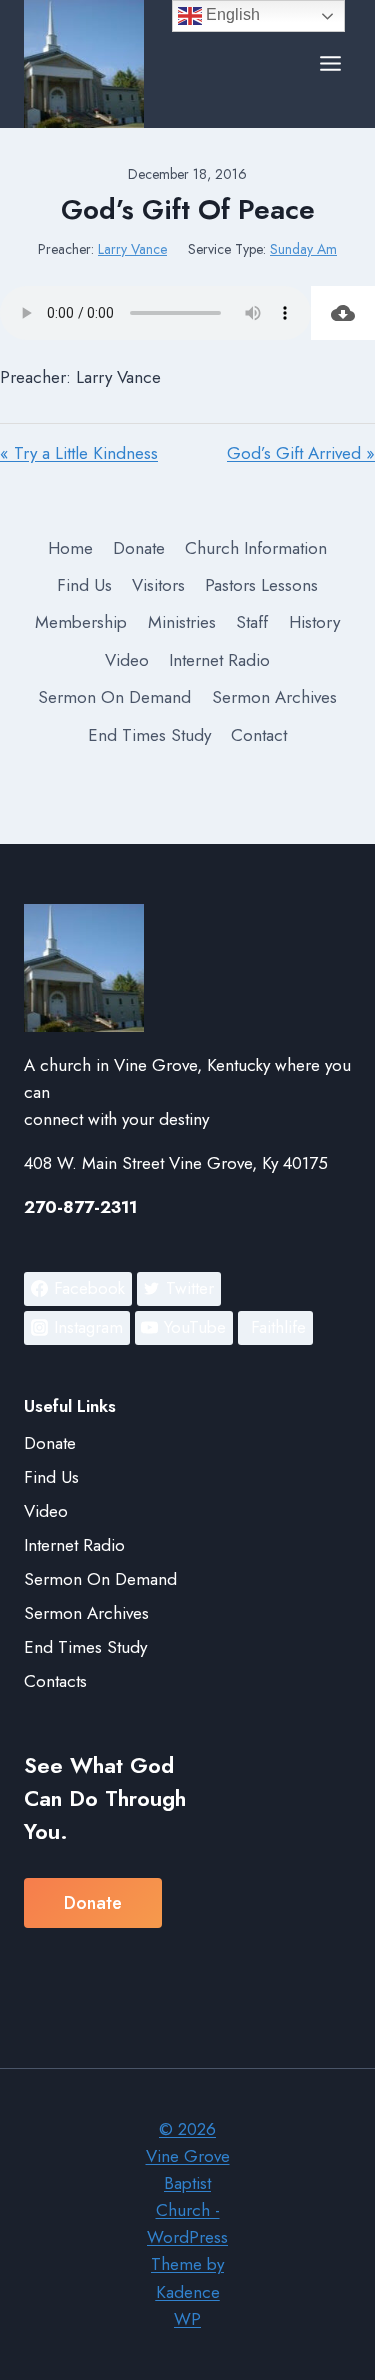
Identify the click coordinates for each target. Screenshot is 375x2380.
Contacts (55, 1681)
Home (70, 548)
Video (127, 660)
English (231, 14)
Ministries (182, 622)
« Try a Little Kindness (79, 453)
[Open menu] (330, 64)
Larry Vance (132, 249)
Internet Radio (219, 660)
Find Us (84, 585)
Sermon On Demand (114, 697)
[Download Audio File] (343, 313)
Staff (252, 622)
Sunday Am (303, 249)
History (314, 622)
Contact (259, 735)
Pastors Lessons (261, 585)
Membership (81, 622)
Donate (139, 548)
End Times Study (149, 735)
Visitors (158, 585)
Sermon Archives (274, 697)
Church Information (256, 548)
